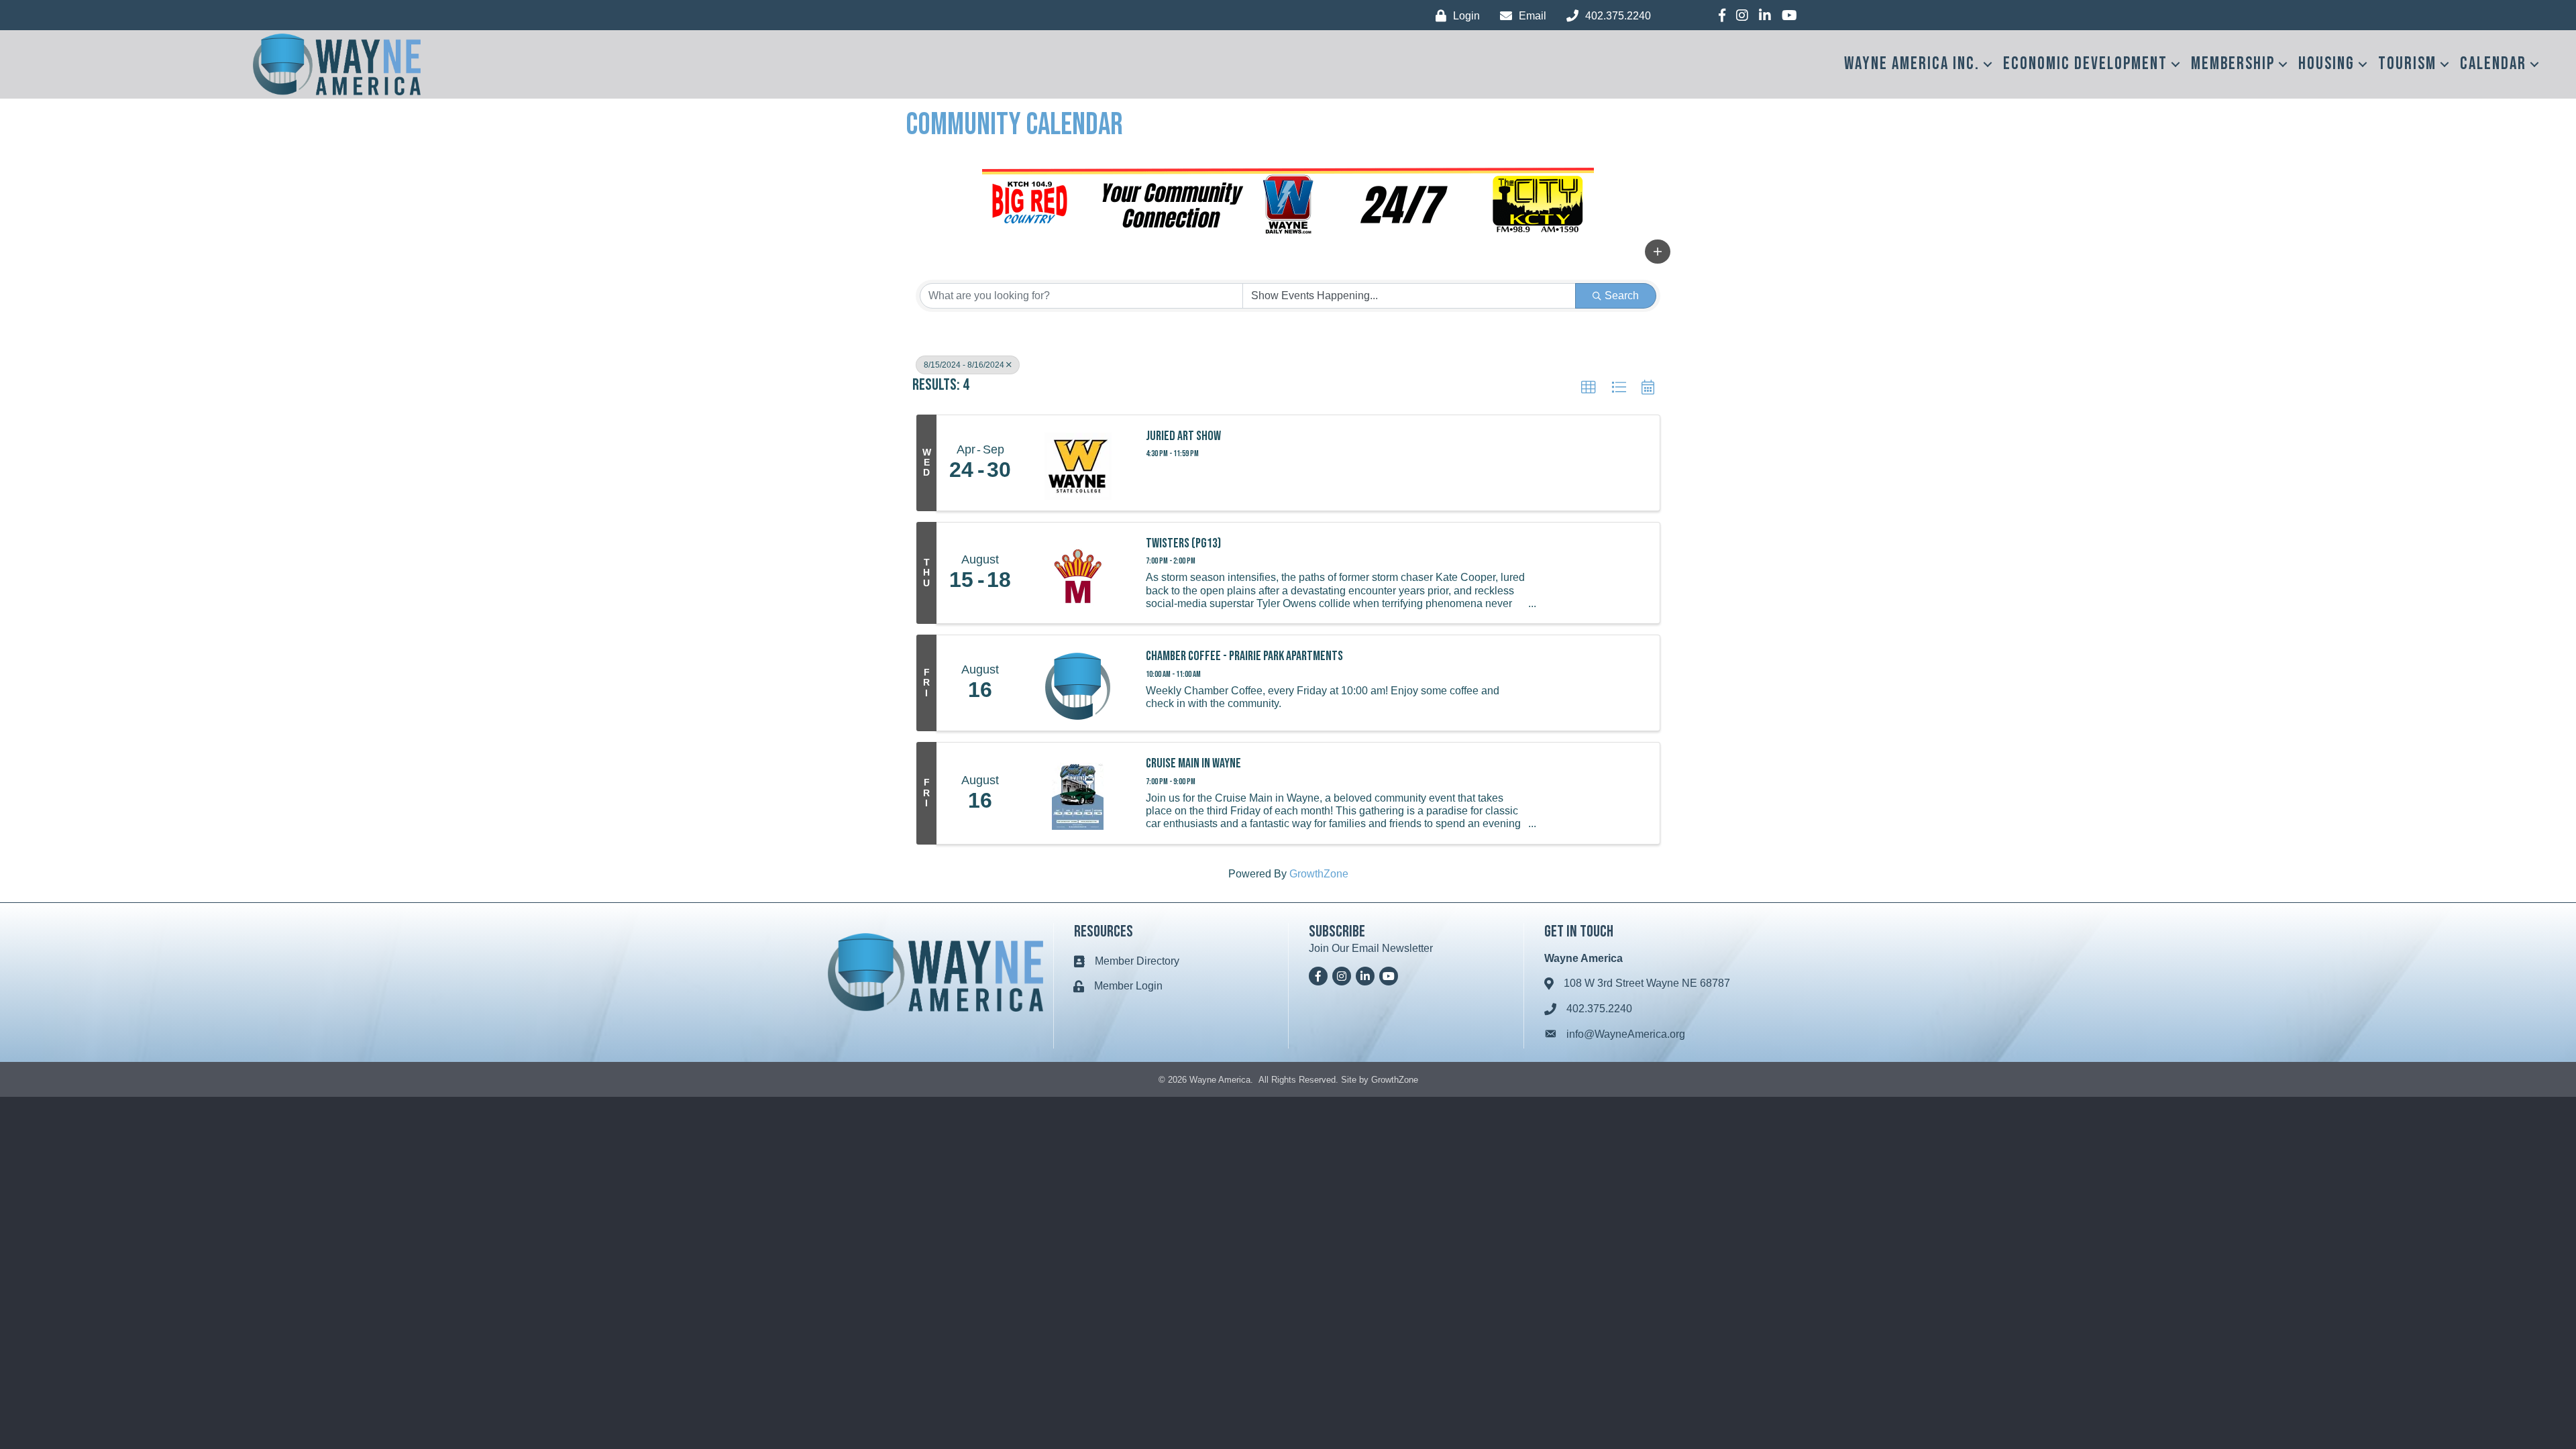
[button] (1658, 252)
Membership (2233, 64)
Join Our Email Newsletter (1371, 948)
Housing (2326, 64)
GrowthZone (1319, 874)
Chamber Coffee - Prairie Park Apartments (1244, 656)
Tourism (2407, 64)
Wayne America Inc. (1912, 64)
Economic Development (2085, 64)
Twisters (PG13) (1183, 543)
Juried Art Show (1183, 436)
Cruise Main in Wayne (1193, 763)
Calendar (2493, 64)
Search (1622, 296)
